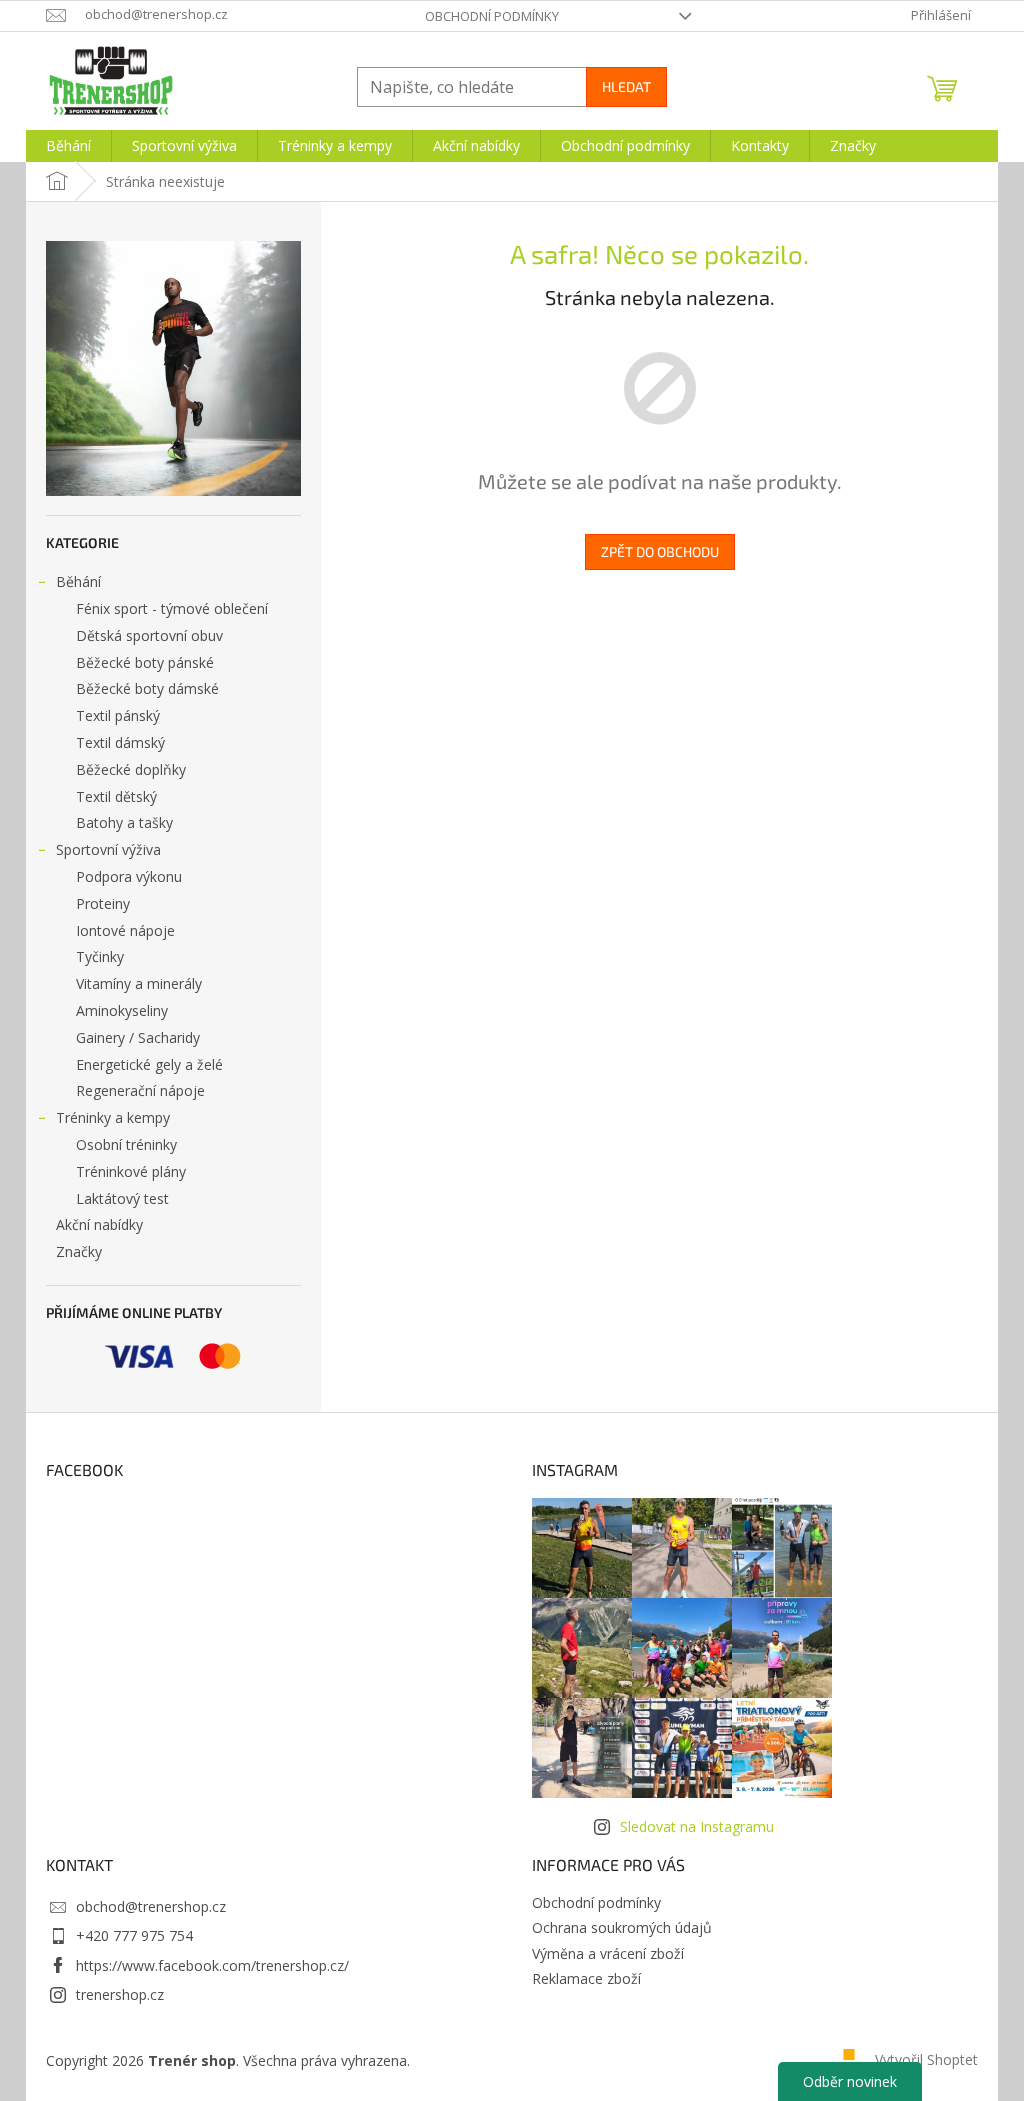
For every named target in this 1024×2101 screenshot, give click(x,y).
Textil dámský (120, 742)
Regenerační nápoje (140, 1090)
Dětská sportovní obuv (149, 635)
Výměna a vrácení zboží (608, 1953)
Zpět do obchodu (660, 551)
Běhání (78, 581)
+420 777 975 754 (134, 1935)
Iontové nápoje (125, 930)
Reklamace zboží (586, 1978)
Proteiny (103, 903)
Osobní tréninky (126, 1144)
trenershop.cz (120, 1994)
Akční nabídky (99, 1224)
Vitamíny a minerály (139, 983)
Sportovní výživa (108, 849)
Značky (79, 1251)
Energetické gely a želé (149, 1064)
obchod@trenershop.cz (151, 1906)
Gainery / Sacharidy (138, 1037)
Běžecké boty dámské (147, 688)
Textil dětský (116, 796)
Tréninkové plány (131, 1171)
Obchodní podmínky (492, 16)
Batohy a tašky (124, 822)
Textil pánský (118, 715)
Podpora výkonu (129, 876)
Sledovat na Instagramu (697, 1826)
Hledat (626, 86)
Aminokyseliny (122, 1010)
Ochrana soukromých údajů (622, 1927)
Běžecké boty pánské (145, 662)
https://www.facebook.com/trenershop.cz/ (212, 1965)
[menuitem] (68, 146)
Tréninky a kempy (113, 1117)
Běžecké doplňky (131, 769)
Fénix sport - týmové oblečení (172, 608)
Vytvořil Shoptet (926, 2059)
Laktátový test (122, 1198)
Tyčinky (100, 956)
